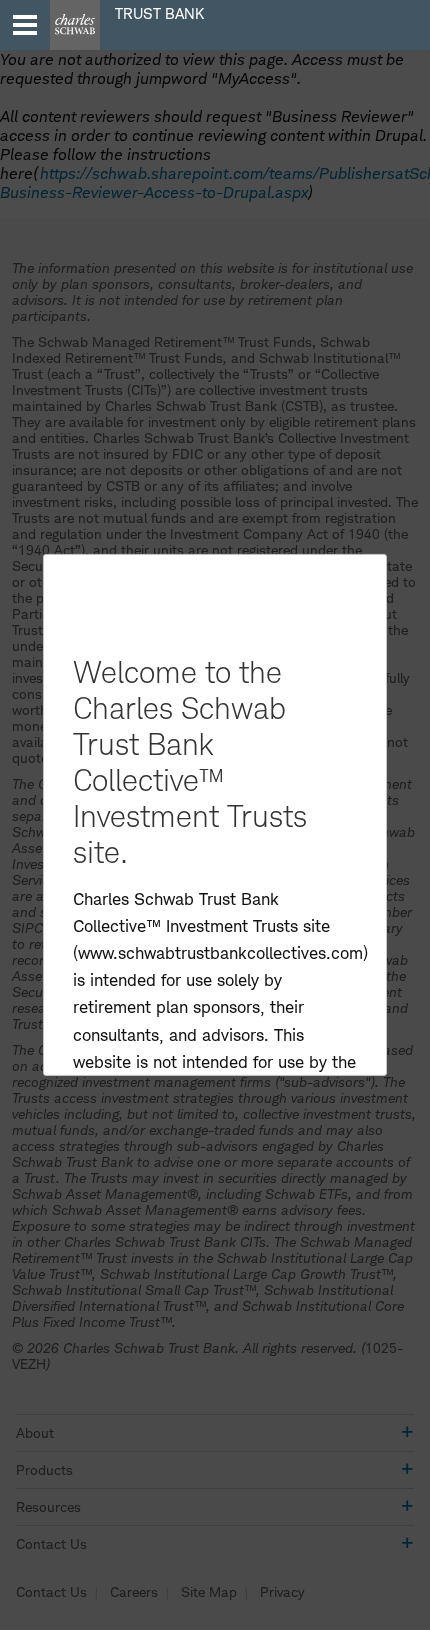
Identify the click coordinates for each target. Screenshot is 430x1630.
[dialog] (215, 815)
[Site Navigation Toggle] (25, 25)
